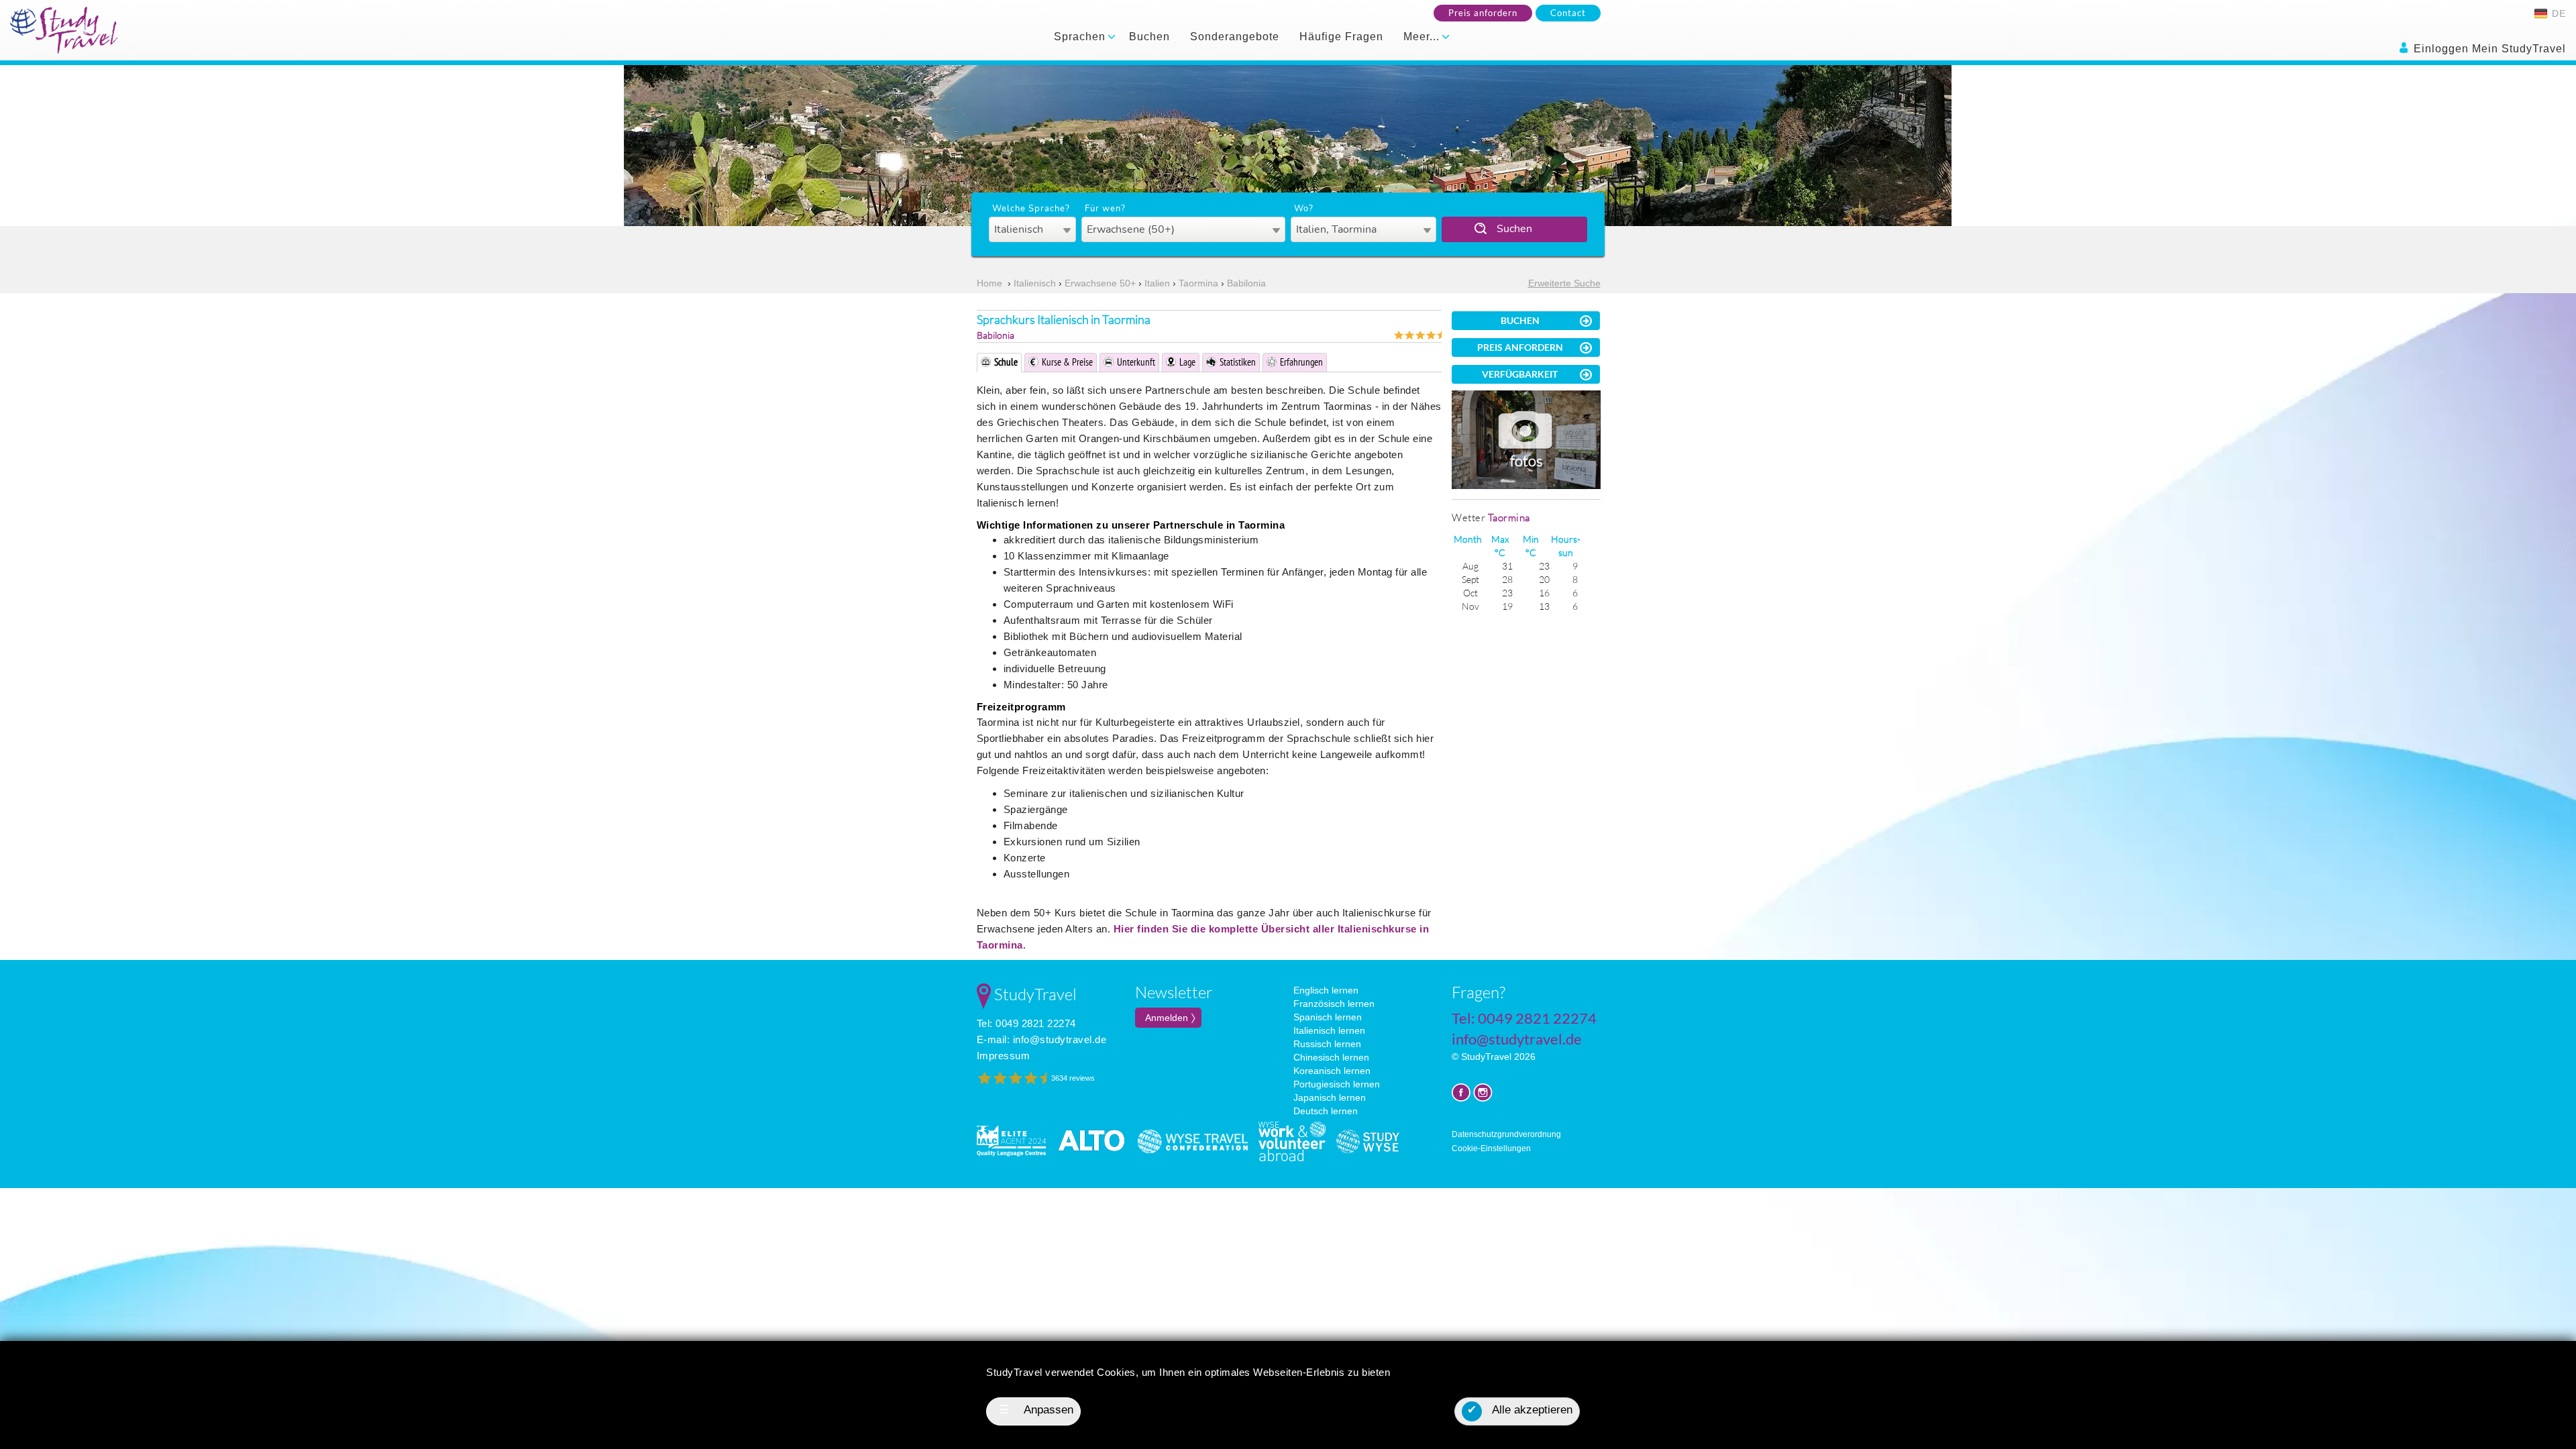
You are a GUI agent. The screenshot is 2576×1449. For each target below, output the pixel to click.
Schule (1006, 362)
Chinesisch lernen (1331, 1057)
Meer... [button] (1423, 37)
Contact (1568, 13)
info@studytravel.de (1060, 1039)
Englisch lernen (1326, 990)
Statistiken (1238, 362)
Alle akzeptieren (1520, 1410)
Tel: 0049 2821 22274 (1026, 1023)
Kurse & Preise (1067, 362)
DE (2557, 13)
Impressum (1004, 1056)
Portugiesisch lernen (1337, 1084)
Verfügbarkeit (1520, 374)
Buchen (1149, 37)
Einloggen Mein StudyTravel (2488, 49)
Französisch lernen (1334, 1004)
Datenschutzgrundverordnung (1506, 1134)
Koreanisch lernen (1332, 1071)
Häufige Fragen (1341, 37)
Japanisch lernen (1330, 1097)
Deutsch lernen (1326, 1111)
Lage (1187, 362)
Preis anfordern (1483, 13)
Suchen (1514, 229)
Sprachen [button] (1081, 37)
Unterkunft (1136, 362)
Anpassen (1036, 1410)
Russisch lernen (1327, 1044)
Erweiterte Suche (1564, 283)
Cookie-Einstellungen (1491, 1148)
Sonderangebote (1235, 37)
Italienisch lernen (1329, 1030)
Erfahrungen (1301, 362)
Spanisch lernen (1328, 1017)
